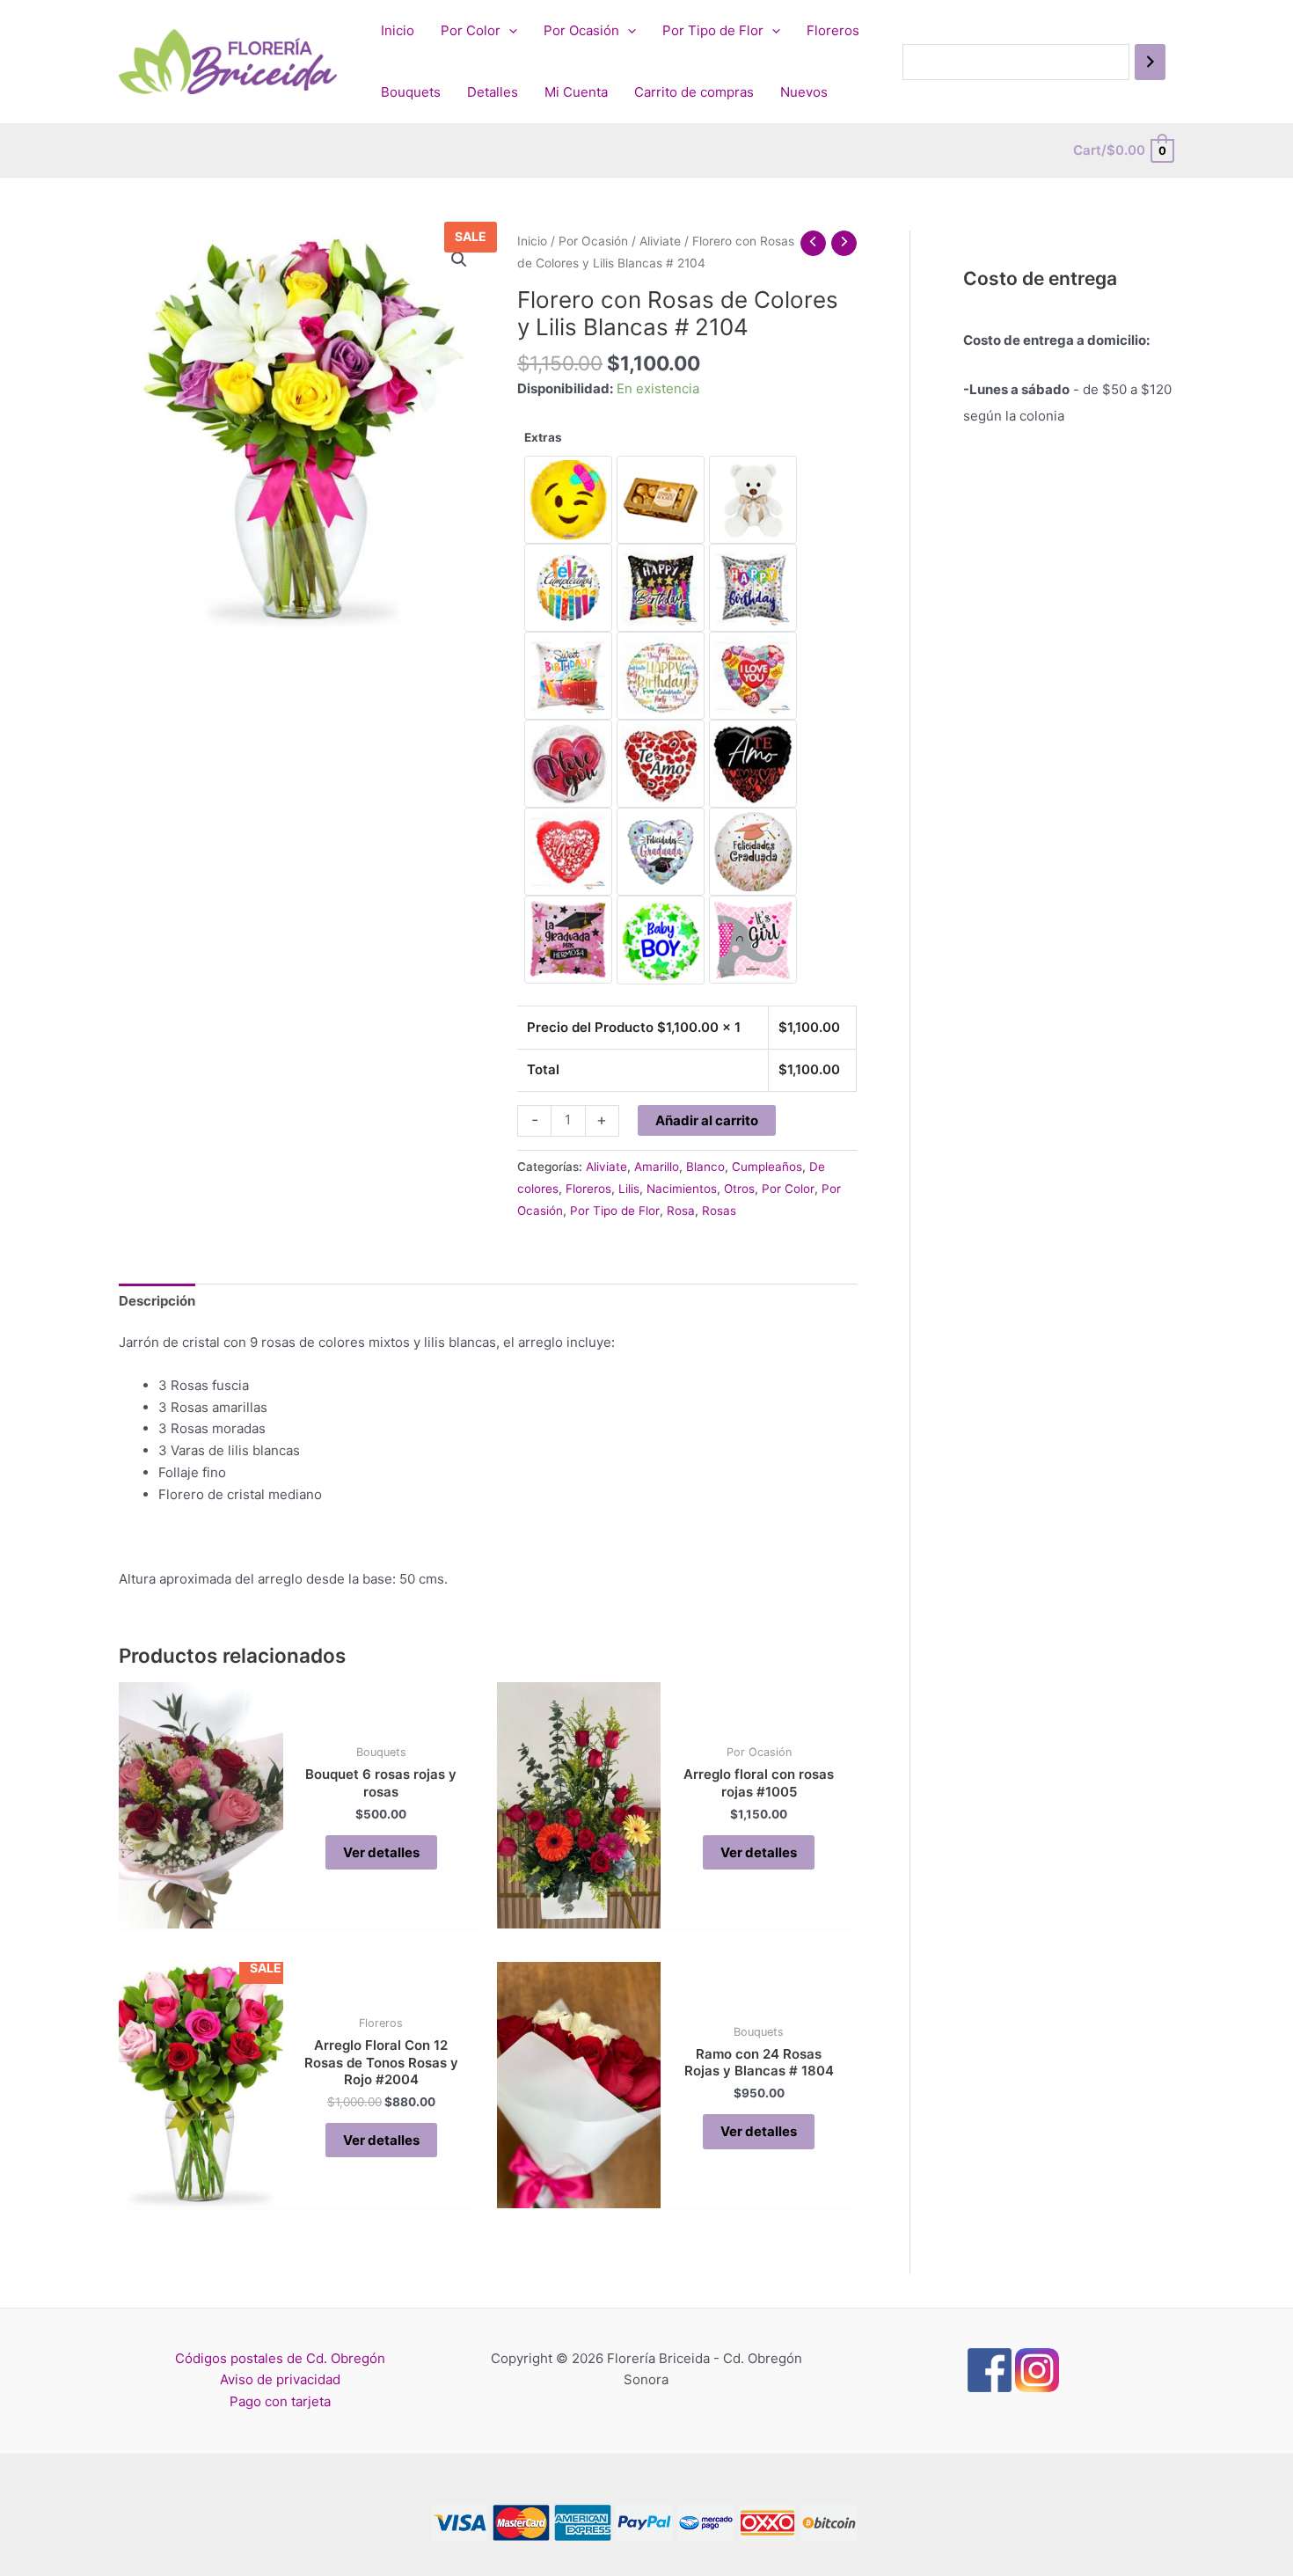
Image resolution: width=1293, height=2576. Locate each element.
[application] (509, 31)
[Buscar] (1150, 62)
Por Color (471, 30)
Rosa (681, 1211)
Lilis (629, 1189)
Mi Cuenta (576, 92)
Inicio (398, 30)
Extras (543, 437)
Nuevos (804, 92)
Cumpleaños (767, 1167)
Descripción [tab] (157, 1301)
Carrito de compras (694, 92)
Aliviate (660, 241)
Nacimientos (682, 1189)
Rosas (719, 1211)
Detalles (493, 92)
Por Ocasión (581, 30)
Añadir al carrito (707, 1120)
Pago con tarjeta (280, 2401)
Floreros (833, 30)
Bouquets (411, 92)
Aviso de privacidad (280, 2379)
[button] (459, 260)
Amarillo (657, 1167)
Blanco (705, 1167)
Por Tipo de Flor (713, 30)
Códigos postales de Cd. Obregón (280, 2358)
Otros (739, 1189)
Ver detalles (381, 1852)
